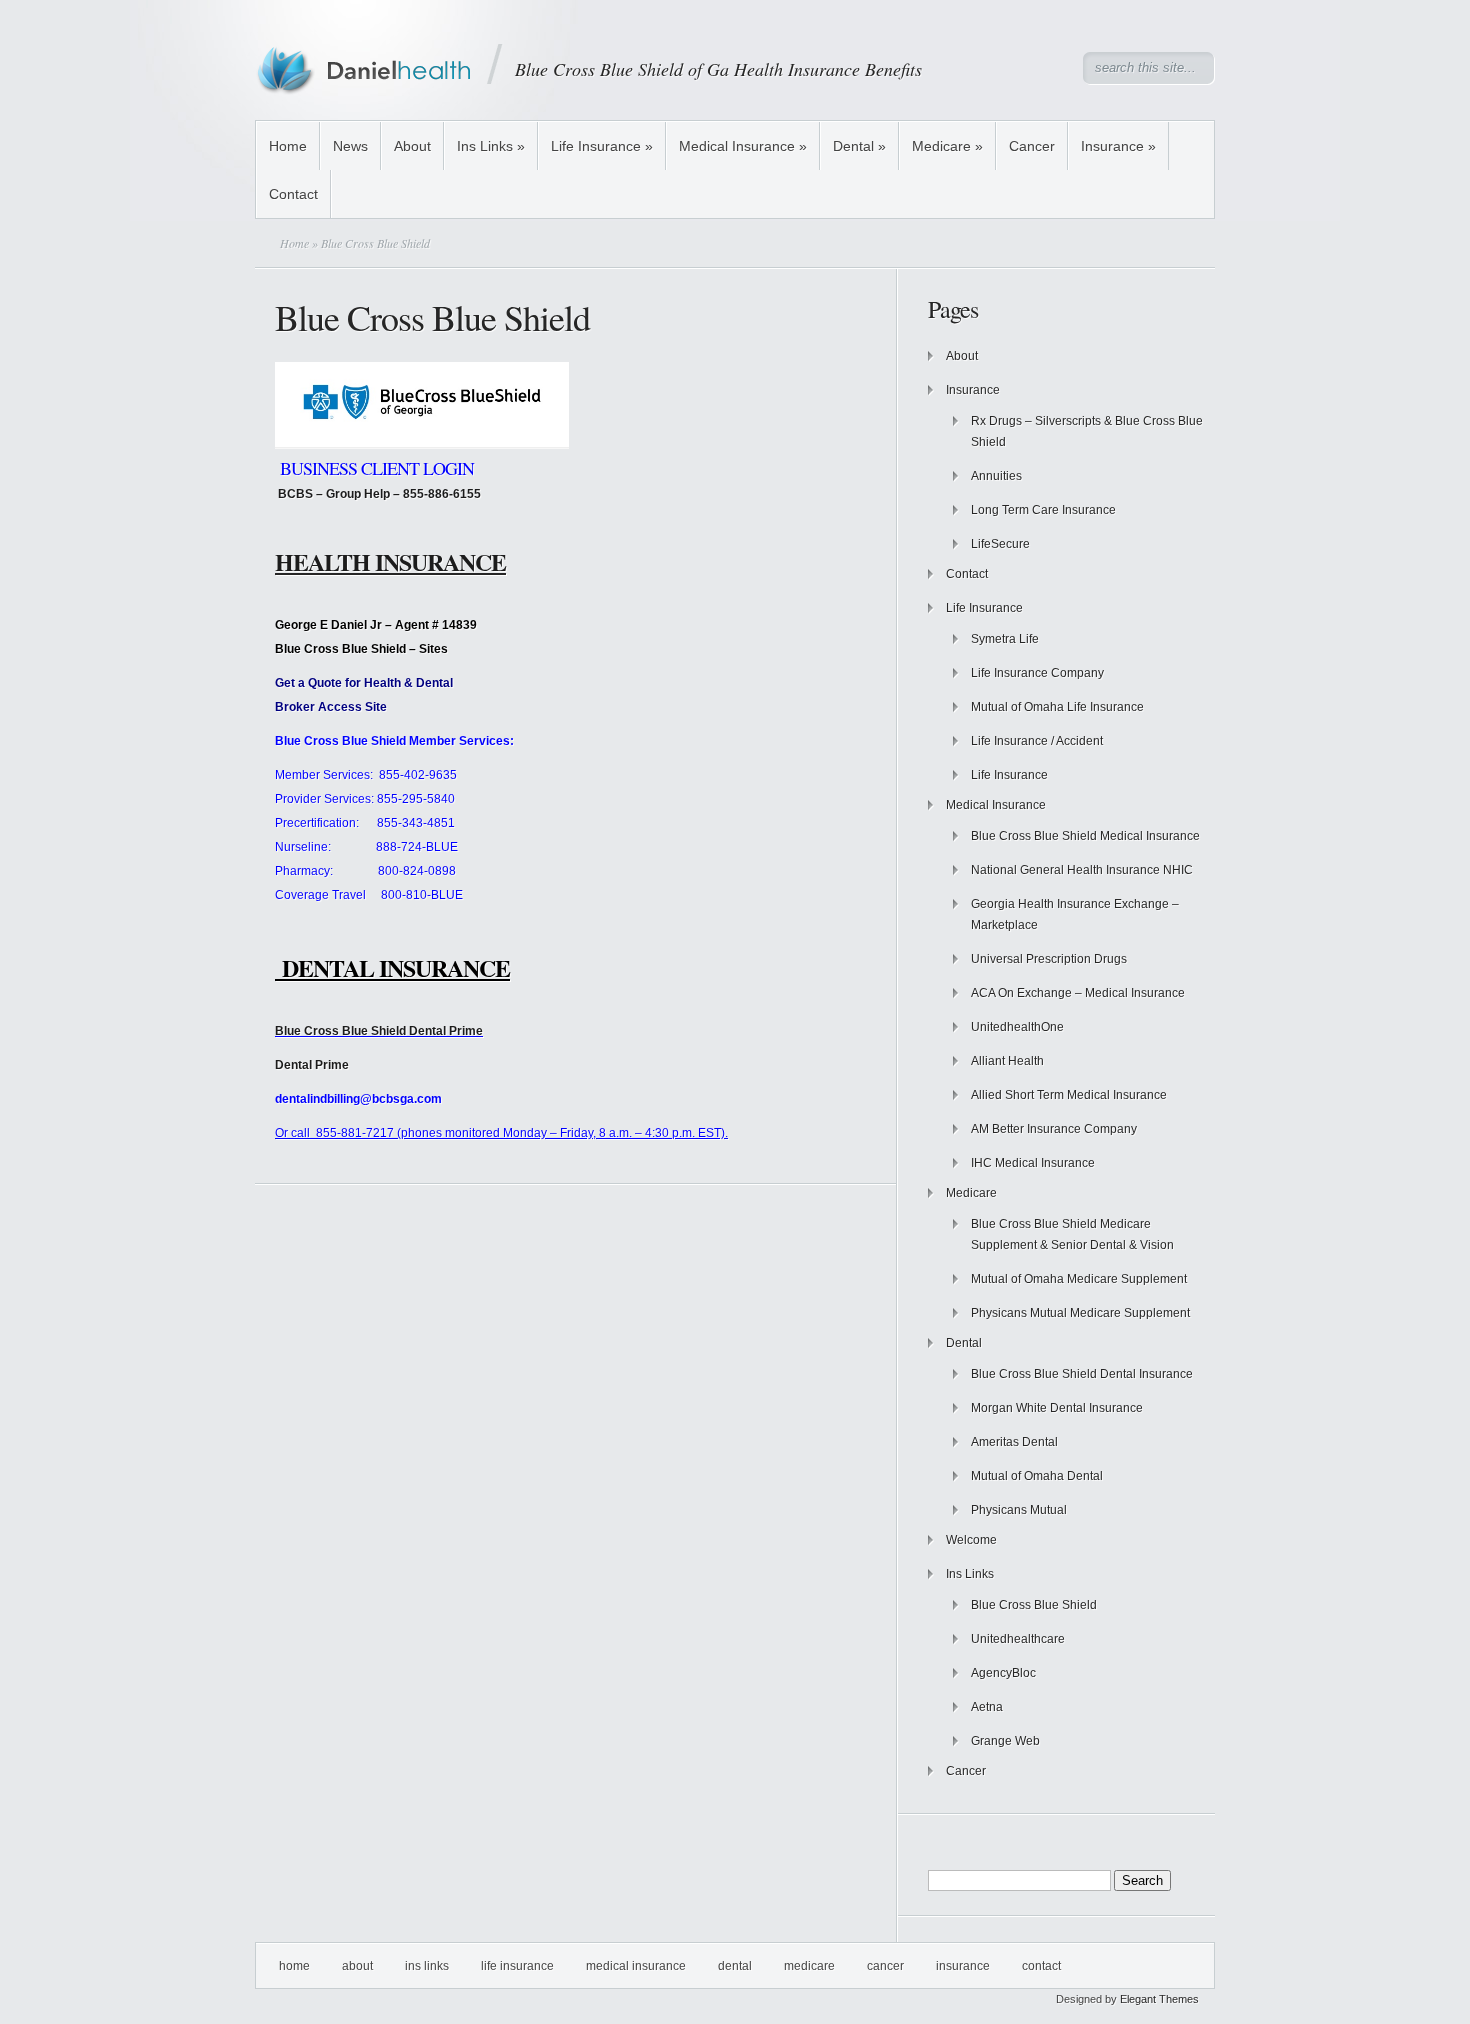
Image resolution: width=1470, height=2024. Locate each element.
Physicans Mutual (1019, 1510)
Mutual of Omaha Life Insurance (1057, 707)
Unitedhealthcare (1018, 1639)
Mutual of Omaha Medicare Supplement (1079, 1279)
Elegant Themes (1159, 1999)
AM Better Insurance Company (1054, 1129)
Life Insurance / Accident (1037, 741)
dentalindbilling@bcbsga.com (358, 1099)
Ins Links (491, 146)
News (350, 146)
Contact (293, 194)
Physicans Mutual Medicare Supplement (1080, 1313)
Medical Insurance (743, 146)
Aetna (987, 1707)
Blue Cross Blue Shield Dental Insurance (1082, 1374)
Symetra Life (1005, 639)
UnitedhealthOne (1017, 1027)
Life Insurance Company (1037, 673)
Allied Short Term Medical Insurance (1069, 1095)
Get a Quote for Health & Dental (364, 683)
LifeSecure (1000, 544)
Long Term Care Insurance (1043, 510)
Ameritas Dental (1014, 1442)
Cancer (1032, 146)
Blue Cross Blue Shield (1034, 1605)
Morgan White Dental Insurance (1057, 1408)
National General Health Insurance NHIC (1082, 870)
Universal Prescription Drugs (1049, 959)
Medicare (947, 146)
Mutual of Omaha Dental (1037, 1476)
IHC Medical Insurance (1033, 1163)
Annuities (996, 476)
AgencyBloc (1003, 1673)
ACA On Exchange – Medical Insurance (1078, 993)
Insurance (1118, 146)
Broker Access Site (331, 707)
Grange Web (1005, 1741)
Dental (859, 146)
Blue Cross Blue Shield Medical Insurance (1085, 836)
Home (288, 146)
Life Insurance (602, 146)
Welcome (971, 1540)
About (412, 146)
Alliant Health (1007, 1061)
